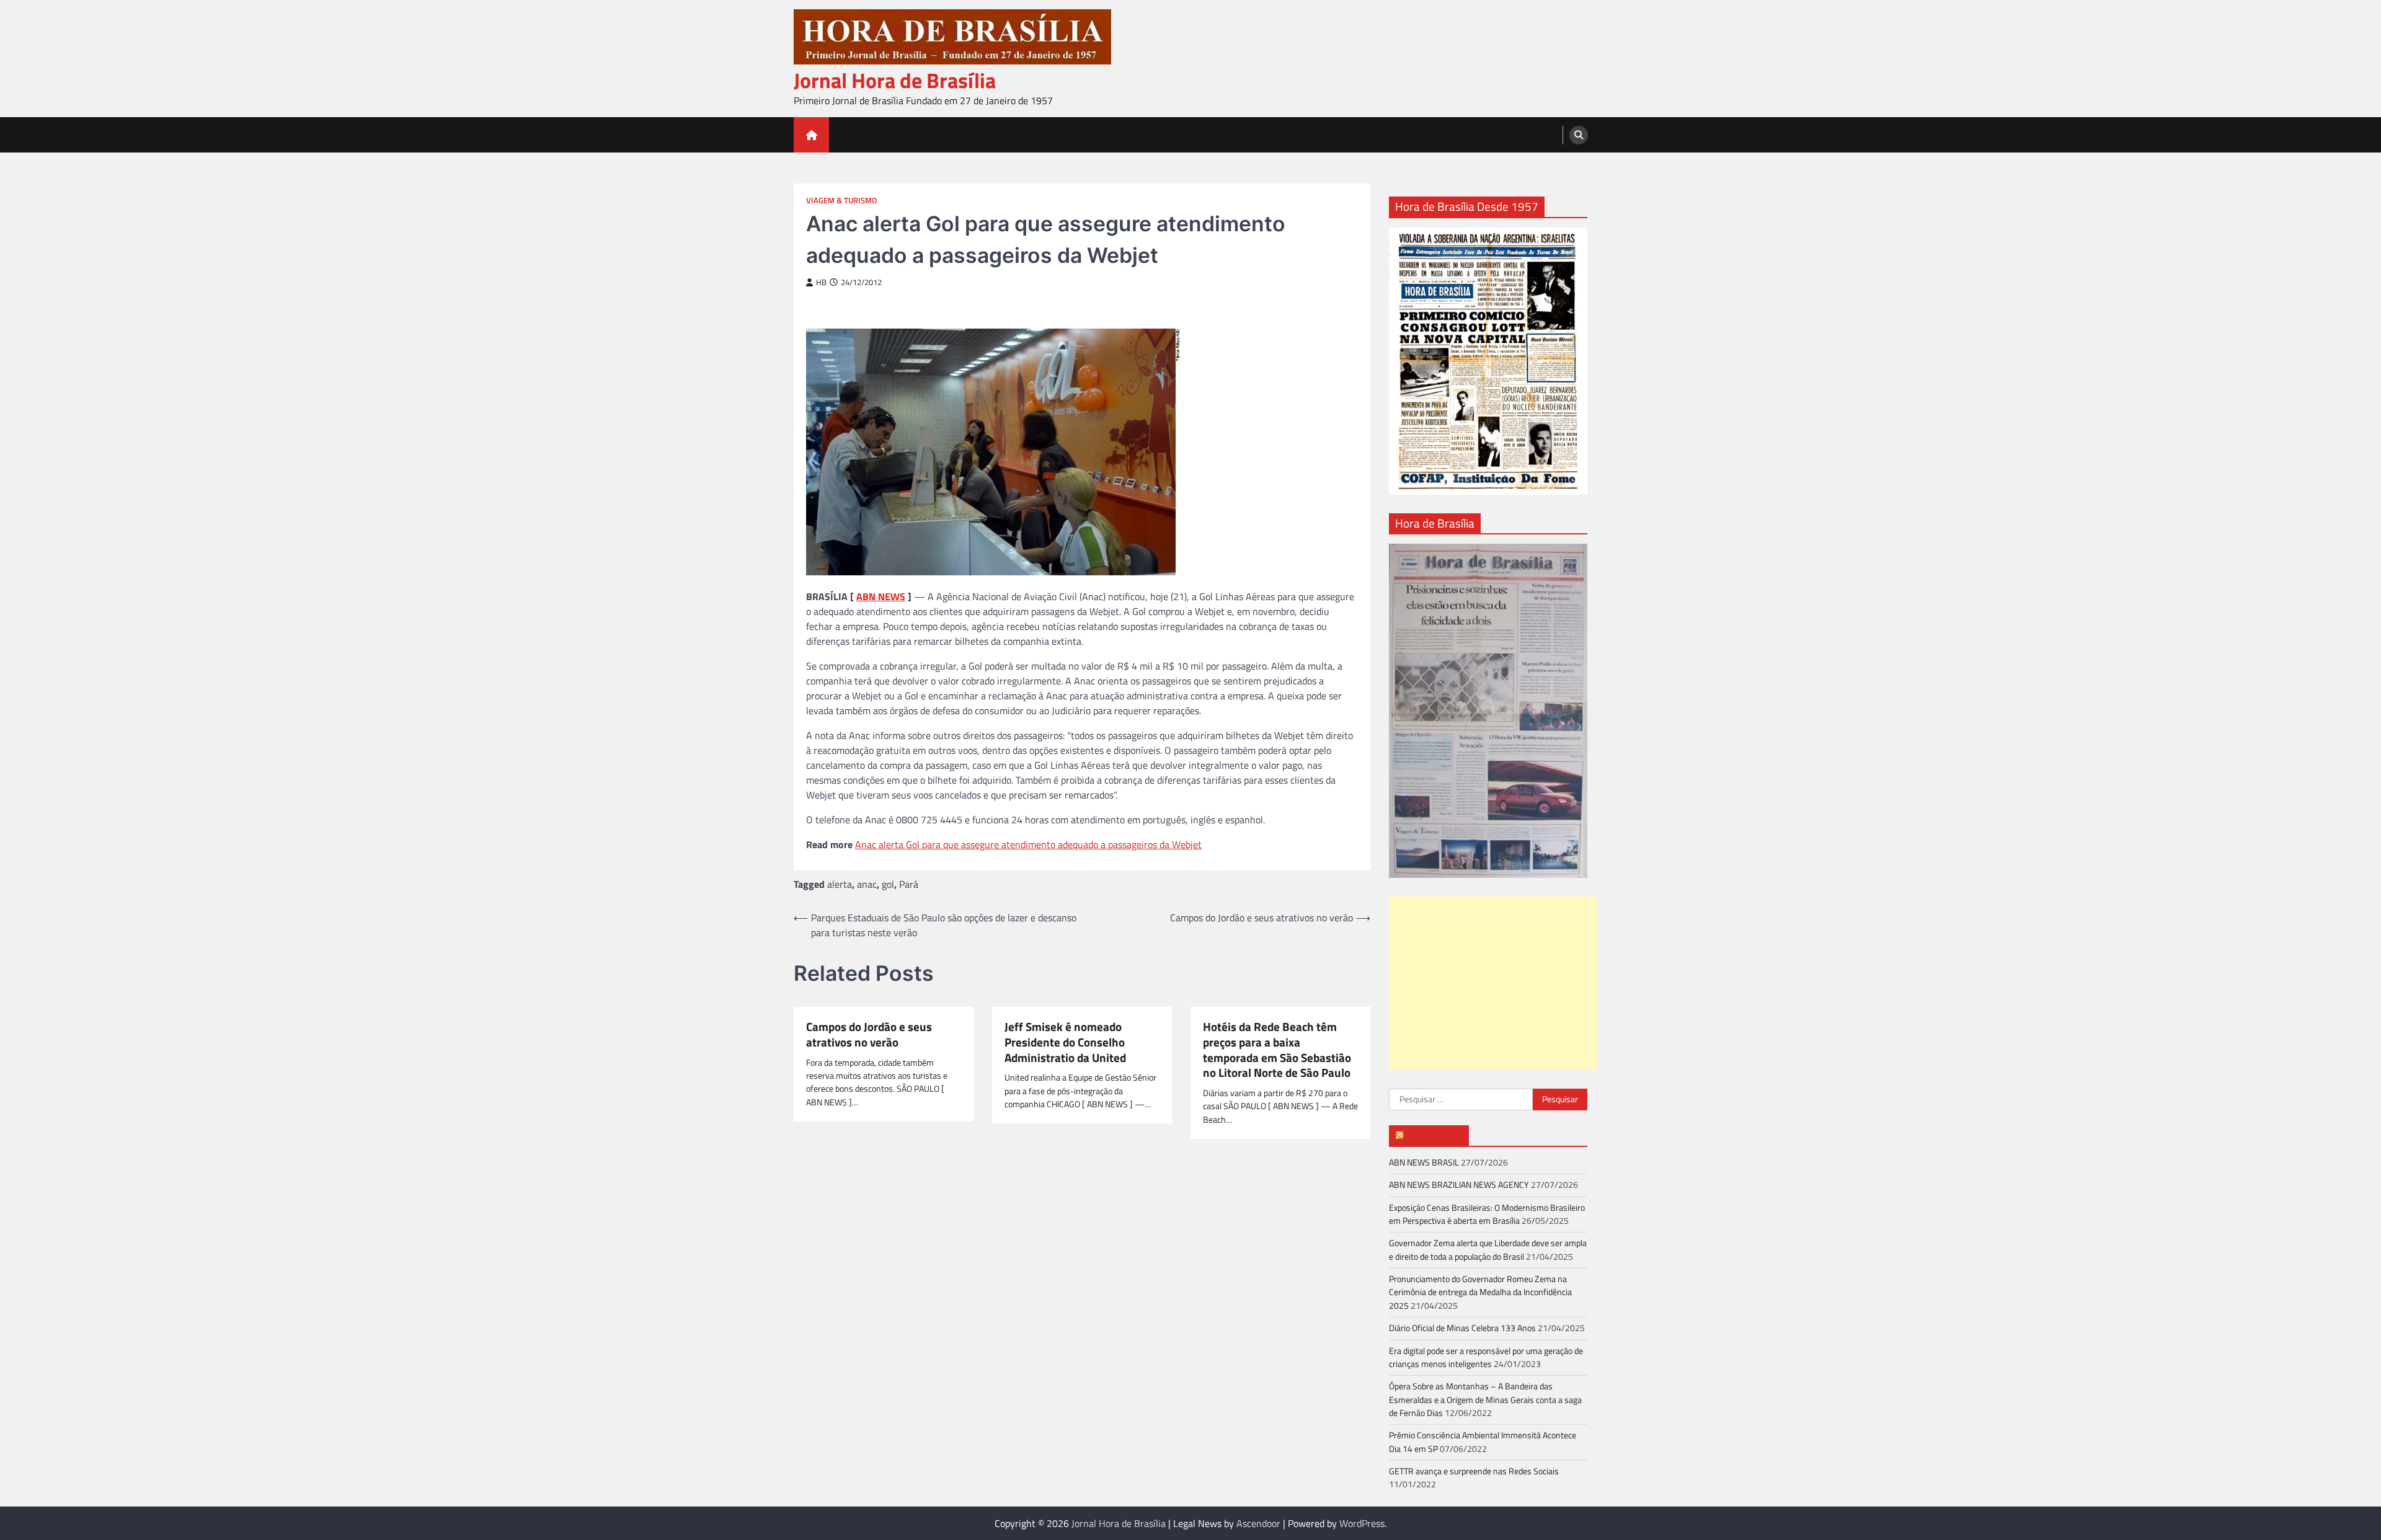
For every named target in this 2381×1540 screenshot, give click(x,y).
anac (867, 884)
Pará (909, 884)
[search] (1579, 135)
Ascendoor (1258, 1523)
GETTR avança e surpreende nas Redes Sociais (1474, 1471)
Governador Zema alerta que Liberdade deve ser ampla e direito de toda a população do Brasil (1488, 1250)
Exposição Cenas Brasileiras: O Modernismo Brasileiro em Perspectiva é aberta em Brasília (1487, 1214)
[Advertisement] (1493, 983)
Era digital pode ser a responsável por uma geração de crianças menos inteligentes (1486, 1357)
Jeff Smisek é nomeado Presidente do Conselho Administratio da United (1065, 1042)
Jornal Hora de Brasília (895, 80)
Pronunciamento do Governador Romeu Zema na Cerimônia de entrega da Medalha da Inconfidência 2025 (1480, 1292)
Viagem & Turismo (842, 201)
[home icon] (811, 135)
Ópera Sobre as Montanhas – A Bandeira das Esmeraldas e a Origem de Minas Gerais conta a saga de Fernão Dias (1485, 1400)
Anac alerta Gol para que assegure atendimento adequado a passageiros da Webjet (1028, 844)
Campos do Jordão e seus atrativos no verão (869, 1035)
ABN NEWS (881, 596)
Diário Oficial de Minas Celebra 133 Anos (1462, 1328)
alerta (840, 884)
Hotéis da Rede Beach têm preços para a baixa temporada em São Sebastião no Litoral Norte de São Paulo (1277, 1050)
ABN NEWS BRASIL (1424, 1162)
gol (888, 884)
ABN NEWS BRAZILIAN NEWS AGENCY (1459, 1185)
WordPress (1362, 1523)
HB (821, 282)
